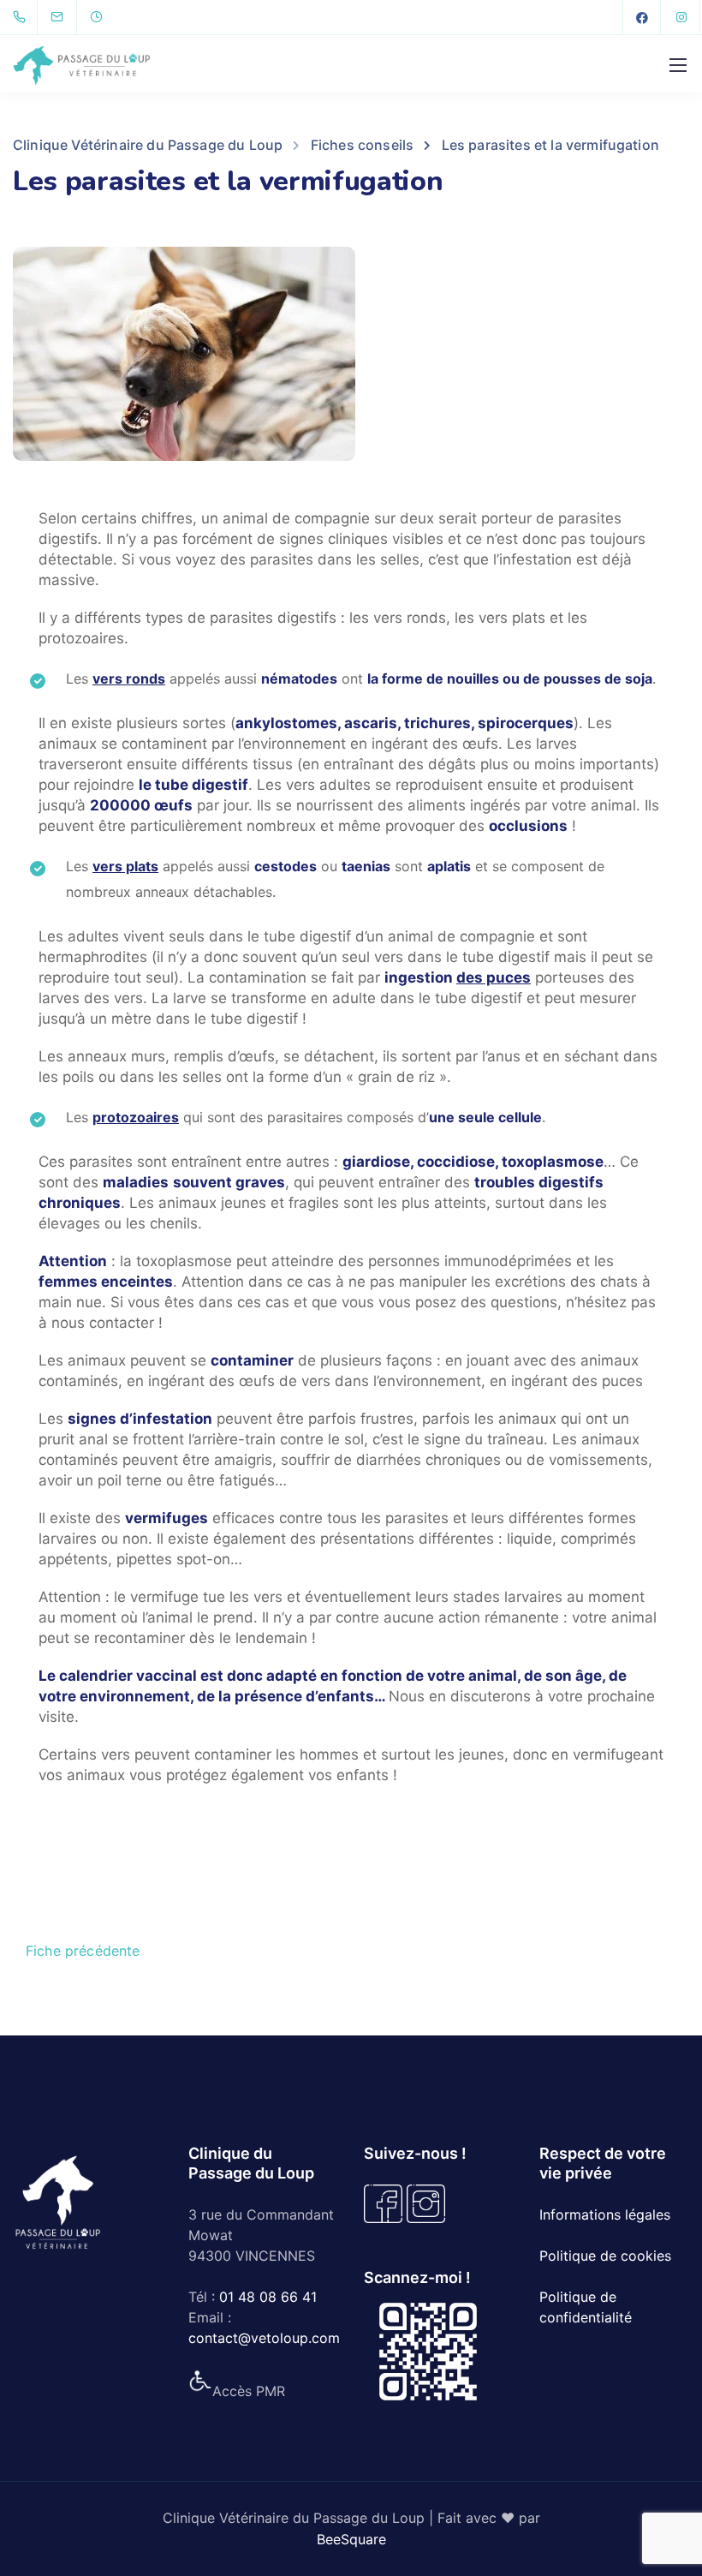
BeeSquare (351, 2539)
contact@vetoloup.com (264, 2338)
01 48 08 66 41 (268, 2297)
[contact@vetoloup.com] (68, 17)
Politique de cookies (605, 2256)
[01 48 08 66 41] (23, 17)
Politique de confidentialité (586, 2307)
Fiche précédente (83, 1951)
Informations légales (605, 2214)
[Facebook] (642, 17)
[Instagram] (681, 17)
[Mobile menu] (678, 65)
